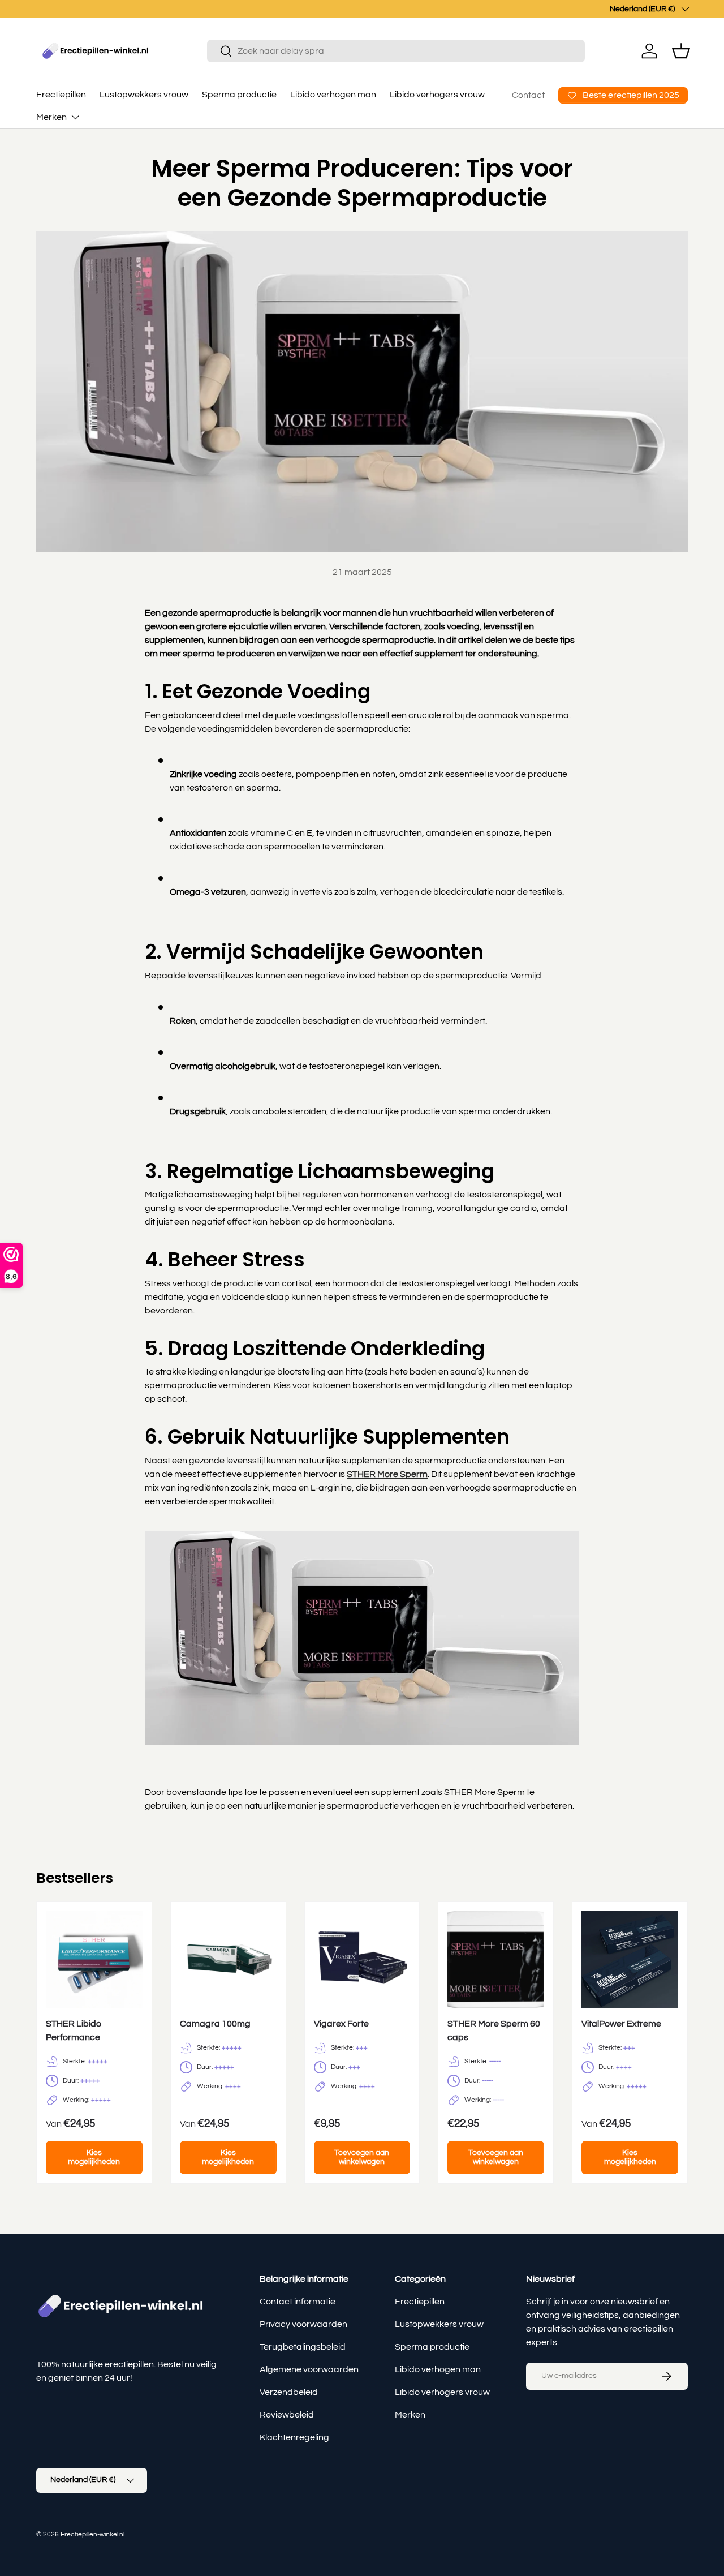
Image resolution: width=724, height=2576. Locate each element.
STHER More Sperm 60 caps (494, 2030)
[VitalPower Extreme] (630, 1959)
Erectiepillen (61, 95)
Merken (51, 117)
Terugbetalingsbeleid (303, 2347)
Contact (528, 95)
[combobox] (396, 51)
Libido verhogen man (333, 95)
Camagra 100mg (215, 2024)
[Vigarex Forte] (362, 1959)
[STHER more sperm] (362, 1529)
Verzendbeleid (289, 2392)
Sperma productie (239, 95)
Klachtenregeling (294, 2437)
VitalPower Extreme (621, 2024)
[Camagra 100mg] (228, 1959)
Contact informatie (298, 2302)
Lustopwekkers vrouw (144, 95)
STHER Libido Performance (74, 2030)
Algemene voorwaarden (309, 2369)
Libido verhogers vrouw (437, 95)
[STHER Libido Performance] (94, 1959)
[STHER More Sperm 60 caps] (496, 1959)
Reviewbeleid (287, 2415)
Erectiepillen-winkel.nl (92, 2534)
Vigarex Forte (341, 2024)
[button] (681, 51)
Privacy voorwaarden (303, 2324)
